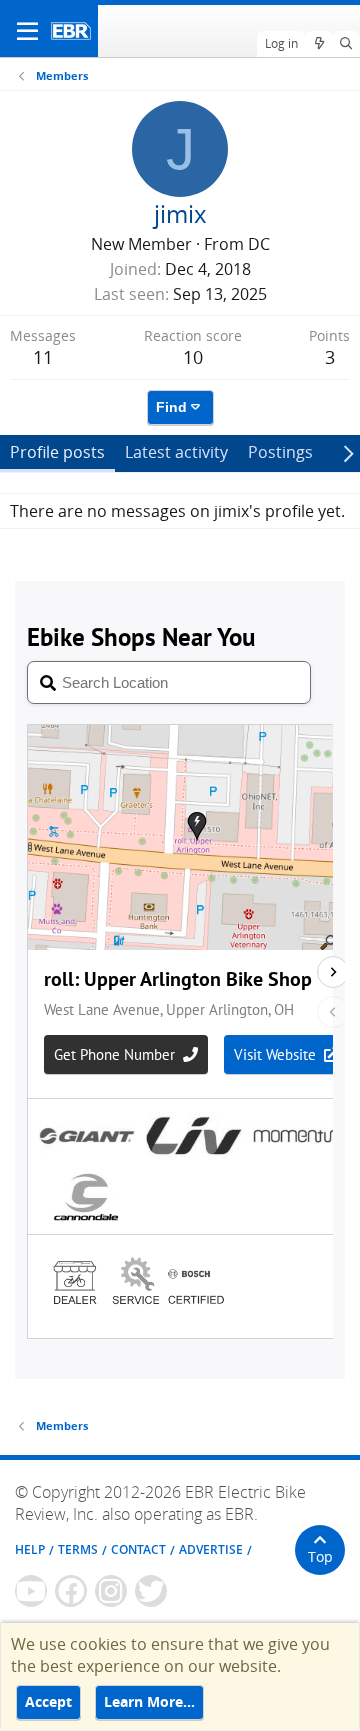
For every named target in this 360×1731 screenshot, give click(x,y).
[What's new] (318, 44)
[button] (27, 31)
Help (30, 1549)
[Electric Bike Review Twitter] (151, 1591)
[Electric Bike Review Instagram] (111, 1591)
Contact (138, 1549)
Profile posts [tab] (57, 452)
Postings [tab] (280, 452)
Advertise (211, 1549)
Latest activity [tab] (176, 452)
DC (259, 244)
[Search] (346, 44)
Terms (78, 1549)
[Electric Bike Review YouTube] (31, 1591)
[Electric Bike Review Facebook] (71, 1591)
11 (43, 357)
